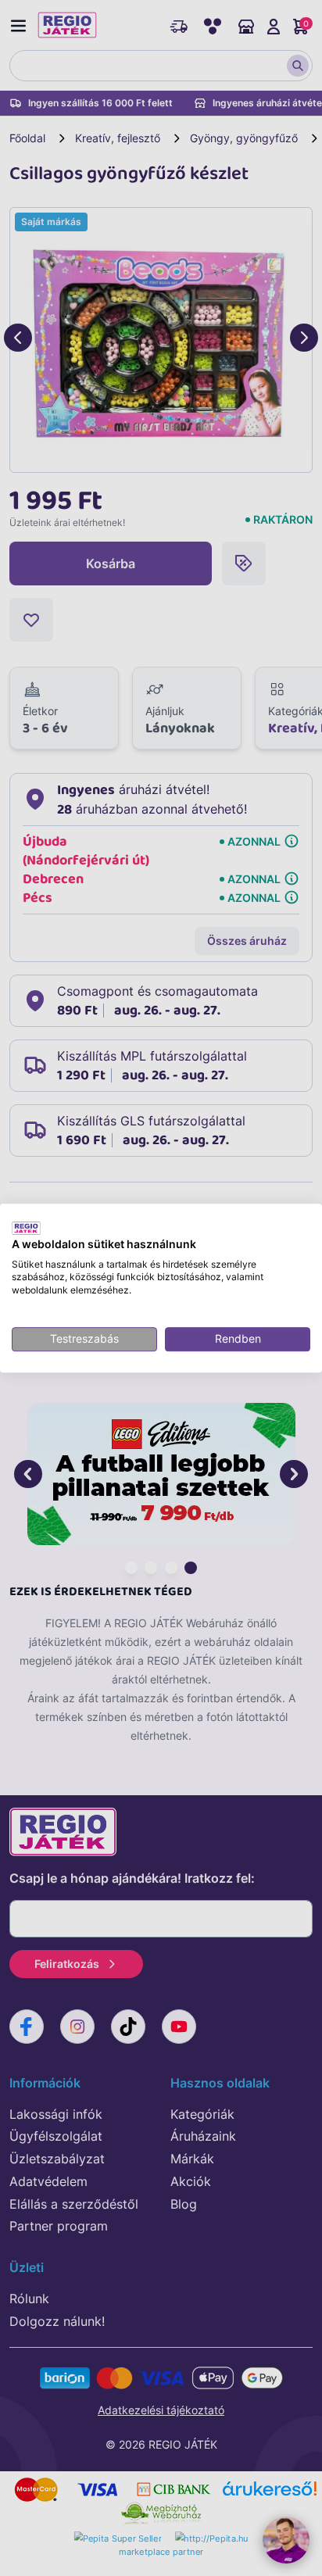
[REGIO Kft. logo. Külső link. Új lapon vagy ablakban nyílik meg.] (26, 1228)
